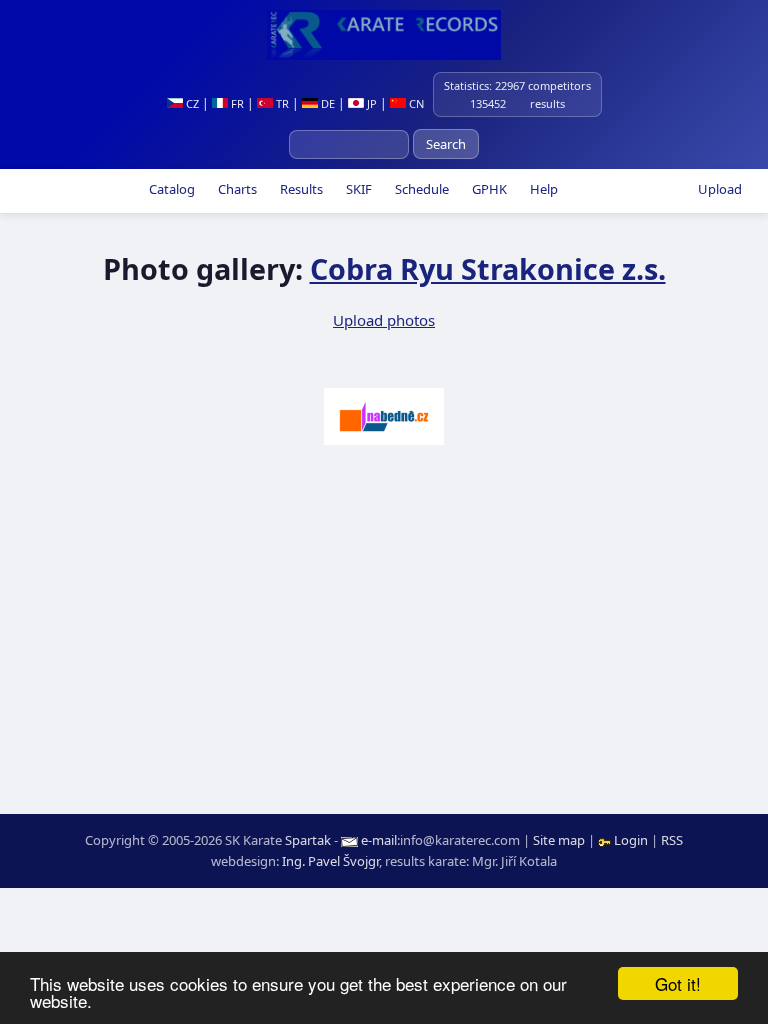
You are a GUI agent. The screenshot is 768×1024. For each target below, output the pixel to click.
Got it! (678, 983)
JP (370, 103)
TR (281, 103)
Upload (720, 189)
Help (542, 189)
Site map (559, 840)
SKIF (357, 189)
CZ (191, 103)
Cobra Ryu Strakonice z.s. (488, 268)
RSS (672, 840)
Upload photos (384, 320)
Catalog (170, 189)
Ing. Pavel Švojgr (330, 861)
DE (326, 103)
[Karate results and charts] (384, 35)
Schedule (420, 189)
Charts (236, 189)
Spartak (308, 840)
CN (415, 103)
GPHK (488, 189)
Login (631, 840)
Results (300, 189)
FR (236, 103)
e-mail (379, 840)
